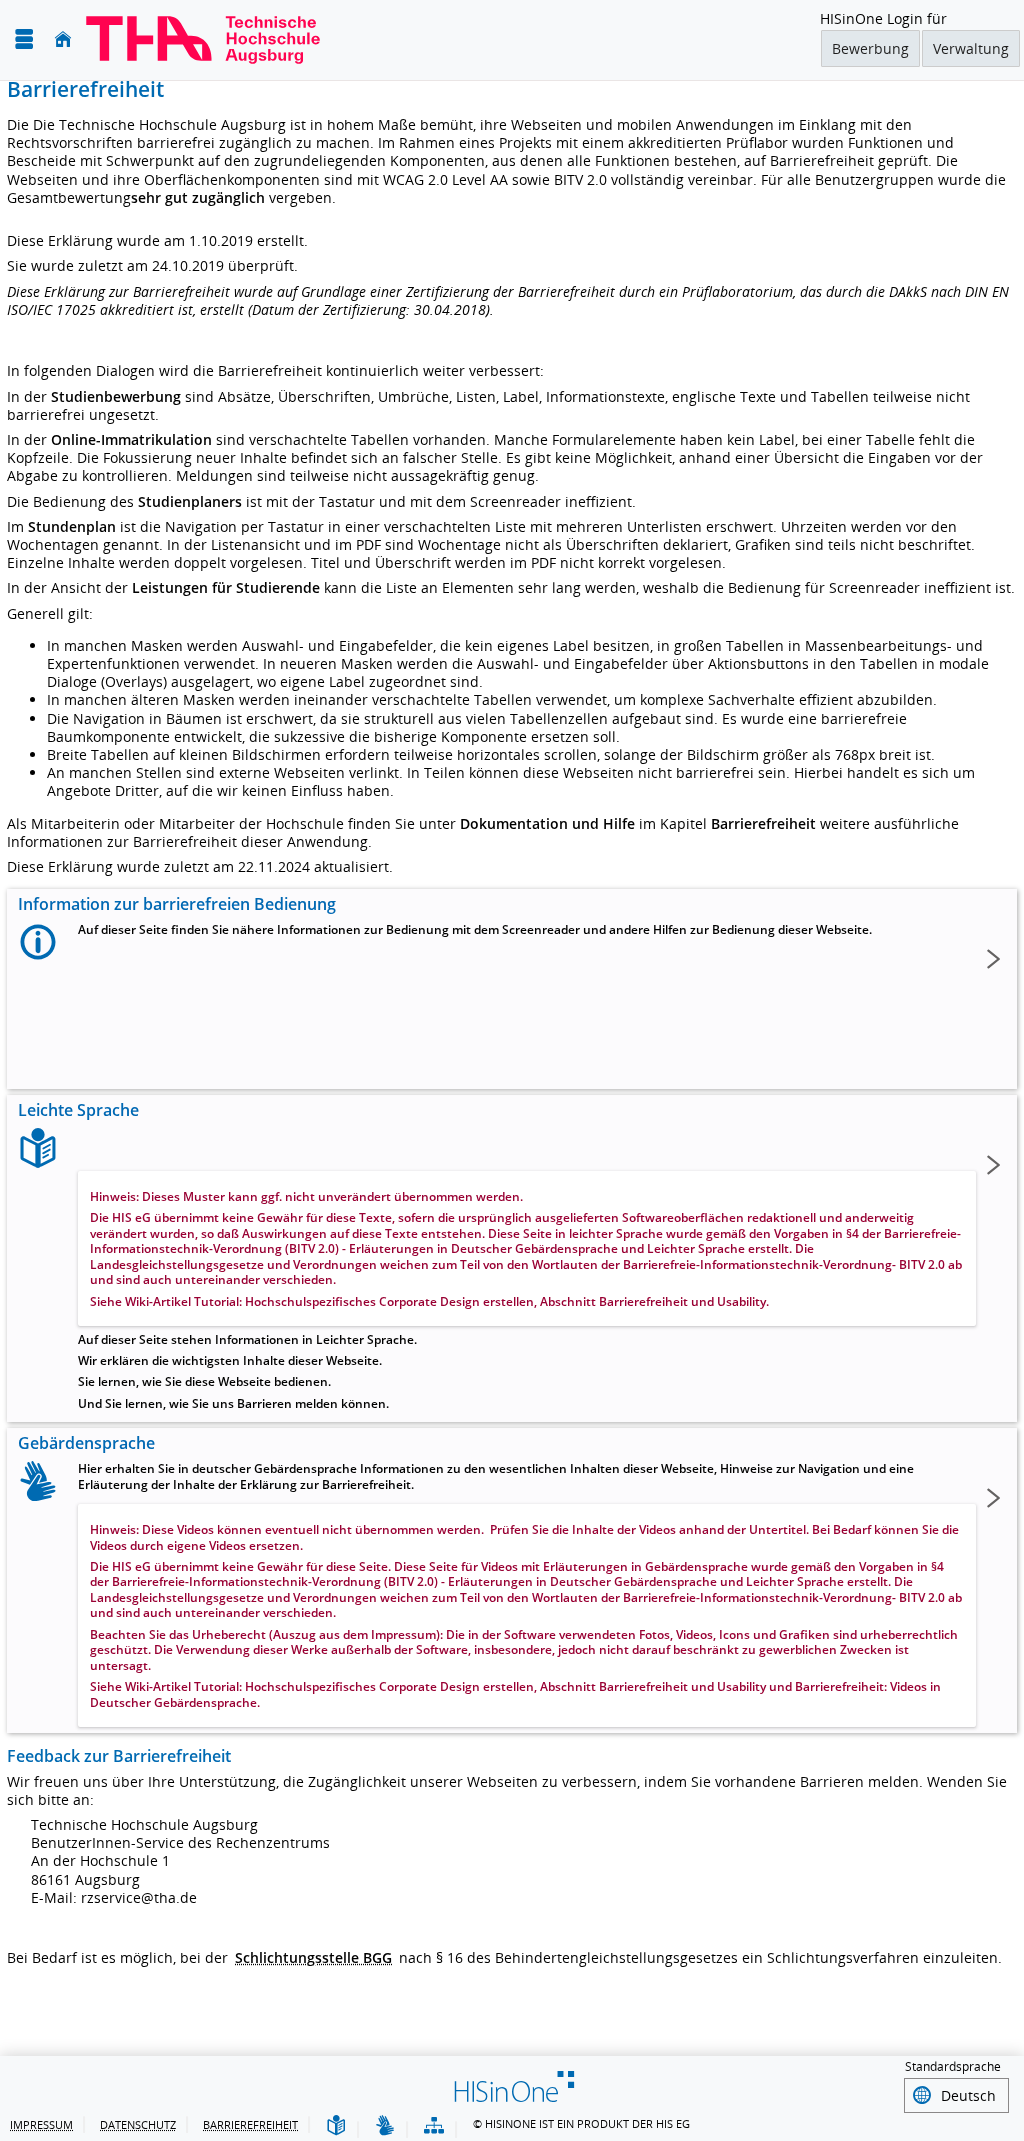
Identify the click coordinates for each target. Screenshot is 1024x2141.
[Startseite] (63, 39)
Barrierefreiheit (250, 2124)
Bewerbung (870, 48)
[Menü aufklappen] (24, 39)
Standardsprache (953, 2066)
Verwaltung (971, 48)
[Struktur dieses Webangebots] (434, 2126)
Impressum (41, 2124)
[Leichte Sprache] (336, 2126)
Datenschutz (138, 2124)
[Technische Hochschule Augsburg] (203, 40)
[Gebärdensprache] (385, 2126)
